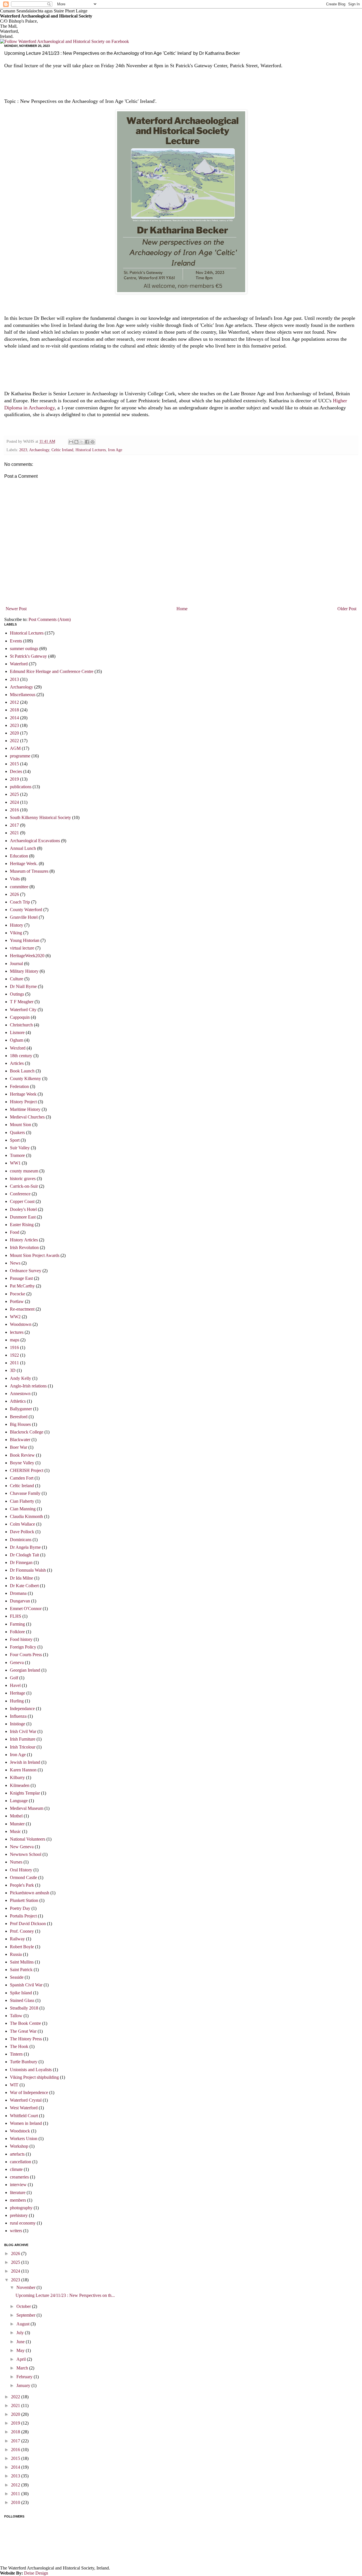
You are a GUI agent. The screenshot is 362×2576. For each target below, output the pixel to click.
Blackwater (20, 1440)
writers (16, 2231)
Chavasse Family (25, 1493)
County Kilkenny (25, 1079)
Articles (17, 1063)
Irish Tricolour (23, 1747)
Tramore (17, 1155)
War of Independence (29, 2092)
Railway (17, 1939)
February (25, 2377)
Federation (19, 1086)
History (17, 925)
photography (21, 2208)
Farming (17, 1624)
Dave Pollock (22, 1532)
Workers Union (24, 2139)
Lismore (17, 1032)
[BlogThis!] (76, 442)
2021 (14, 833)
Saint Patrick (21, 1970)
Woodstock (20, 2131)
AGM (15, 748)
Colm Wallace (22, 1524)
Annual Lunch (23, 848)
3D (13, 1370)
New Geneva (22, 1847)
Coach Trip (20, 902)
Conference (20, 1194)
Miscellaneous (23, 695)
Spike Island (21, 1993)
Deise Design (36, 2573)
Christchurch (21, 1025)
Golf (14, 1678)
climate (16, 2169)
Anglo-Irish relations (28, 1386)
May (21, 2350)
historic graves (23, 1179)
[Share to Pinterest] (92, 442)
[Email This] (71, 442)
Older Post (347, 609)
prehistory (19, 2215)
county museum (24, 1171)
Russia (16, 1954)
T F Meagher (22, 1002)
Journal (16, 964)
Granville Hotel (24, 917)
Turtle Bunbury (24, 2062)
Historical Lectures (91, 450)
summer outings (24, 649)
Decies (16, 771)
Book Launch (22, 1071)
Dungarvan (20, 1601)
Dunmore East (23, 1217)
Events (16, 641)
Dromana (18, 1593)
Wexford (18, 1048)
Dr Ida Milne (21, 1578)
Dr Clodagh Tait (24, 1555)
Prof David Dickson (28, 1924)
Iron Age (115, 450)
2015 (14, 764)
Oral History (21, 1870)
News (15, 1263)
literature (18, 2192)
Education (19, 856)
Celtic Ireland (62, 450)
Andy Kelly (21, 1378)
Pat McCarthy (22, 1286)
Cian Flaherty (22, 1501)
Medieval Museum (27, 1808)
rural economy (23, 2223)
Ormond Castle (23, 1877)
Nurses (16, 1862)
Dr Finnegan (21, 1562)
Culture (17, 979)
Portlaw (17, 1301)
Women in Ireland (26, 2123)
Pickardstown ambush (30, 1893)
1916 (14, 1347)
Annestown (20, 1394)
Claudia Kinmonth (26, 1516)
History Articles (24, 1240)
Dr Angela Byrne (25, 1547)
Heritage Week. (24, 864)
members (18, 2200)
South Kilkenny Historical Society (40, 817)
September (26, 2315)
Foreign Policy (23, 1647)
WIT (14, 2085)
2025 (14, 794)
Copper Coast (22, 1201)
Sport (15, 1140)
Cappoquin (20, 1017)
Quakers (17, 1132)
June (21, 2342)
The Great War (23, 2031)
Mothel (16, 1816)
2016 (14, 810)
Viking (16, 933)
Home (182, 609)
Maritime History (25, 1109)
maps (15, 1340)
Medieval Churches (27, 1117)
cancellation (21, 2162)
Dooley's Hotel (23, 1209)
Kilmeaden (20, 1785)
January (24, 2385)
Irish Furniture (23, 1739)
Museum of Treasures (29, 871)
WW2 (15, 1317)
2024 (14, 802)
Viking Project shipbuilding (34, 2077)
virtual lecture (22, 948)
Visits (15, 879)
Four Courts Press (26, 1655)
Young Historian (25, 940)
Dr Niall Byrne (23, 986)
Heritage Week (23, 1094)
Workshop (19, 2146)
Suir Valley (20, 1148)
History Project (23, 1102)
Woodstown (21, 1324)
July (21, 2333)
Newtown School (26, 1854)
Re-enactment (22, 1309)
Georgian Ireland (25, 1670)
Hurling (17, 1701)
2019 (14, 779)
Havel (15, 1685)
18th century (21, 1056)
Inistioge (18, 1724)
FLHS (16, 1616)
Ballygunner (21, 1409)
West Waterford (24, 2108)
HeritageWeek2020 (27, 956)
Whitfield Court (24, 2116)
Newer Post (16, 609)
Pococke (18, 1294)
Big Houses (20, 1424)
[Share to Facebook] (87, 442)
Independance (22, 1709)
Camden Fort (22, 1478)
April (22, 2359)
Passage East (21, 1278)
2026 (14, 894)
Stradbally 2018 (24, 2008)
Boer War (19, 1447)
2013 (14, 679)
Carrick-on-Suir (24, 1186)
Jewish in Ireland (25, 1762)
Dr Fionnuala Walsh (28, 1570)
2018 (14, 710)
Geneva (17, 1662)
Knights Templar (25, 1793)
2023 (23, 450)
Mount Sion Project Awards (35, 1255)
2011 (14, 1363)
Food (15, 1232)
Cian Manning (23, 1509)
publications (21, 787)
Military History (24, 971)
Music (15, 1831)
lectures (17, 1332)
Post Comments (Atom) (50, 619)
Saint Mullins (22, 1962)
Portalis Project (23, 1916)
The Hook (19, 2046)
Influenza (18, 1716)
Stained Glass (22, 2000)
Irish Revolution (24, 1247)
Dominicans (21, 1540)
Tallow (16, 2016)
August (23, 2324)
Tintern (16, 2054)
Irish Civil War (23, 1731)
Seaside (17, 1977)
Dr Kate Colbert (24, 1586)
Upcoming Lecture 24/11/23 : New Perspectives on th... (65, 2295)
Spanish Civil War (26, 1985)
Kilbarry (17, 1777)
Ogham (17, 1040)
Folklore (17, 1632)
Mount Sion (21, 1125)
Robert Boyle (22, 1947)
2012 (14, 702)
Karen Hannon (23, 1770)
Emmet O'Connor (26, 1609)
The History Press (26, 2039)
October (24, 2306)
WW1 (15, 1163)
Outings (17, 994)
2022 (14, 741)
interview (18, 2185)
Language (19, 1801)
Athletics (18, 1401)
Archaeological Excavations (35, 841)
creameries (19, 2177)
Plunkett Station (24, 1900)
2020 (14, 733)
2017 (14, 825)
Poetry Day (20, 1908)
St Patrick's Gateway (28, 656)
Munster (17, 1824)
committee (19, 887)
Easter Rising (22, 1225)
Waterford (19, 664)
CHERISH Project (27, 1470)
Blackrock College (27, 1432)
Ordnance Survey (26, 1271)
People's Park (22, 1885)
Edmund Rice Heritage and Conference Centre (52, 671)
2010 (16, 2502)
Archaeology (39, 450)
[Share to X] (82, 442)
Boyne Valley (22, 1463)
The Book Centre (25, 2023)
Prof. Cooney (22, 1931)
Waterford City (23, 1010)
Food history (21, 1639)
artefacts (17, 2154)
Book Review (22, 1455)
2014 (14, 718)
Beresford (19, 1417)
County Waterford (26, 910)
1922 (14, 1355)
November (26, 2287)
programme (20, 756)
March (23, 2368)
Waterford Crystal (26, 2100)
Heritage (18, 1693)
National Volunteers (28, 1839)
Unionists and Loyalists (31, 2070)
